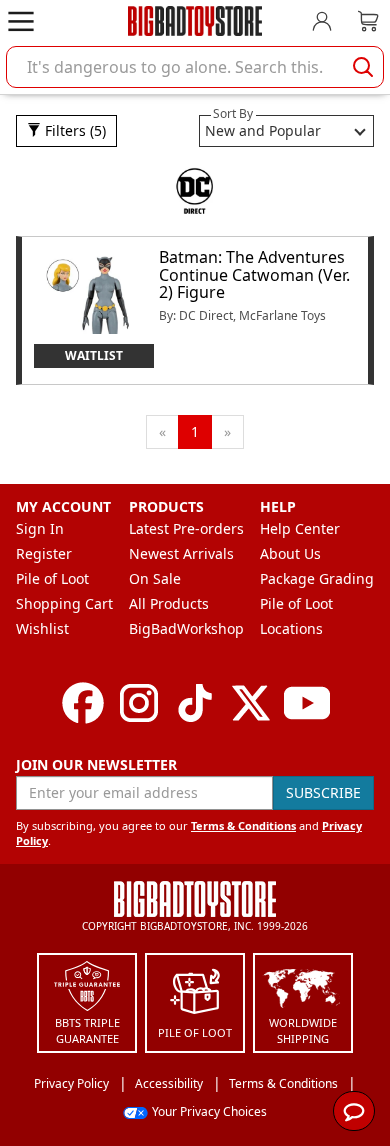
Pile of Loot (52, 578)
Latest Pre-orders (186, 528)
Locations (291, 628)
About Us (290, 553)
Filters (73, 130)
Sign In (40, 528)
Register (44, 553)
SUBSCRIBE (323, 792)
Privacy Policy (71, 1083)
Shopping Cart (64, 603)
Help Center (300, 528)
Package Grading (317, 578)
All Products (169, 603)
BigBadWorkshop (186, 628)
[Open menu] (21, 21)
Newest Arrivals (181, 553)
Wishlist (42, 628)
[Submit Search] (363, 67)
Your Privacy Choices (209, 1111)
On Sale (155, 578)
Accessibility (169, 1083)
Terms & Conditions (243, 825)
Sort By (233, 113)
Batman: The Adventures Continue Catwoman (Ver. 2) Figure (254, 274)
